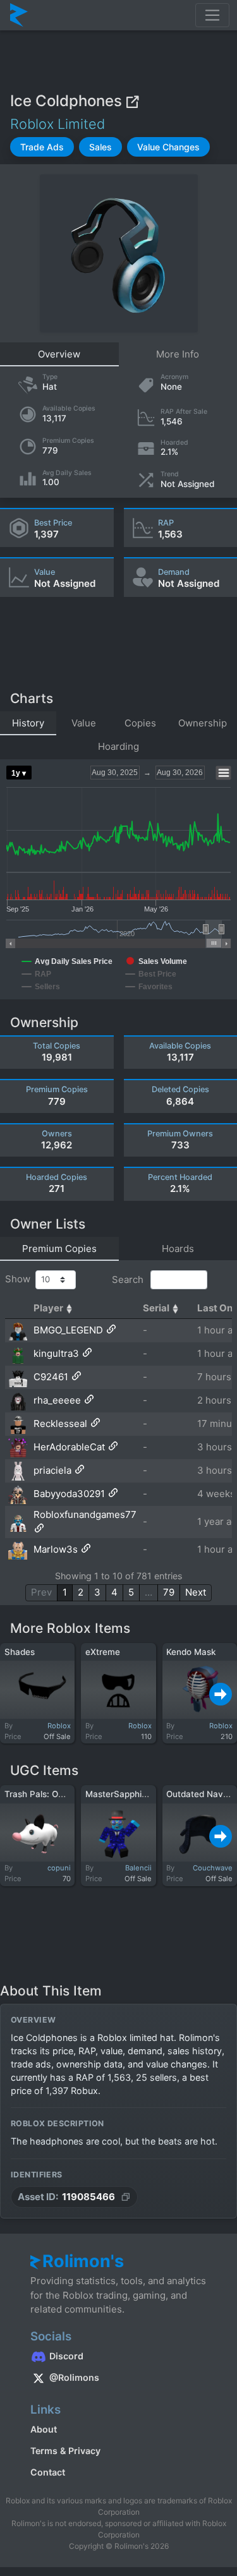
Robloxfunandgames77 (85, 1514)
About (44, 2429)
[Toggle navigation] (212, 15)
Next (196, 1592)
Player (48, 1308)
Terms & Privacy (65, 2451)
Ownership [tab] (203, 723)
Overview (59, 354)
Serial (156, 1308)
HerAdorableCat (69, 1447)
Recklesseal (60, 1423)
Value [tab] (84, 723)
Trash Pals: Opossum (47, 1794)
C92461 (51, 1377)
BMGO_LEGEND (68, 1330)
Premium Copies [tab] (59, 1249)
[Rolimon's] (19, 15)
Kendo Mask (191, 1652)
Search (129, 1279)
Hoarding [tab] (118, 746)
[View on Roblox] (132, 101)
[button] (42, 147)
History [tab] (28, 723)
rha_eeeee (57, 1400)
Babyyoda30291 (69, 1494)
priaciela (52, 1470)
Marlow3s (56, 1549)
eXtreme (103, 1652)
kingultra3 (56, 1353)
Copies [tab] (140, 723)
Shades (20, 1652)
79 (169, 1592)
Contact (48, 2472)
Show (20, 1279)
